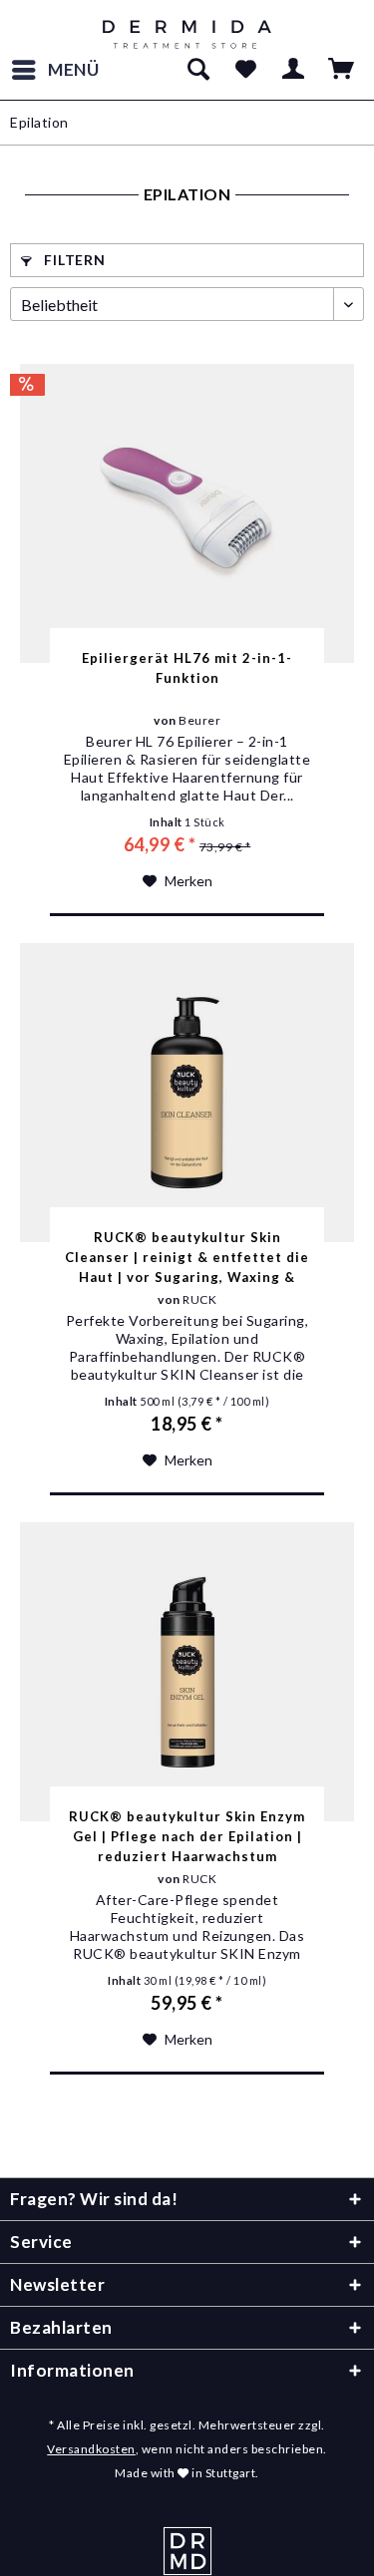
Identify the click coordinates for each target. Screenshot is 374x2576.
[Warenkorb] (342, 70)
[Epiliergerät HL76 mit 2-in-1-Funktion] (187, 513)
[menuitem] (55, 70)
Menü (74, 69)
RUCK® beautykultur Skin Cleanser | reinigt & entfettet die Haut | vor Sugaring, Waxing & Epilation (187, 1258)
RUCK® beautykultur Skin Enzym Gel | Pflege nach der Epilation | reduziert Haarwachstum (187, 1836)
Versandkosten (91, 2449)
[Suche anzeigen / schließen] (197, 70)
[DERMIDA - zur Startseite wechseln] (187, 35)
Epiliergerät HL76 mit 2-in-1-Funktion (187, 668)
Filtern (73, 260)
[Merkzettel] (245, 70)
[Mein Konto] (294, 70)
